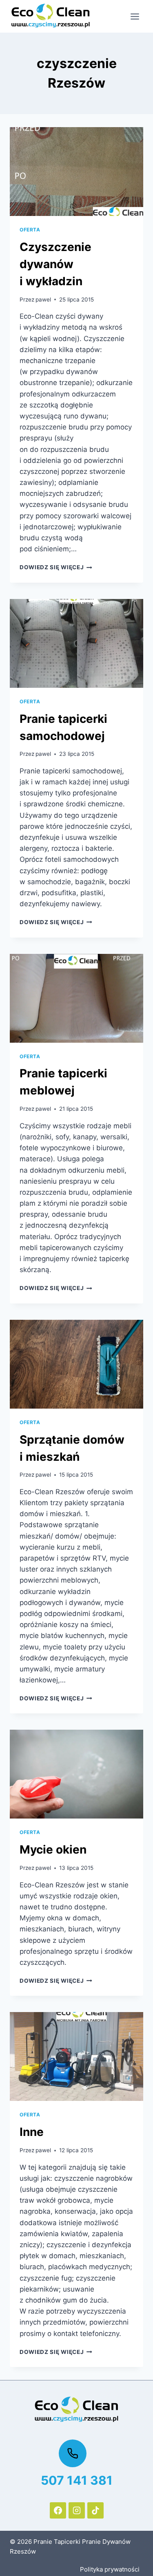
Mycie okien (53, 1849)
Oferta (30, 230)
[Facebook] (58, 2510)
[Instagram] (77, 2510)
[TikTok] (95, 2510)
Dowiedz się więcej (56, 567)
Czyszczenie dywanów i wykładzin (55, 264)
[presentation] (76, 172)
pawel (43, 299)
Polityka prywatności (110, 2569)
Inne (32, 2132)
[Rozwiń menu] (135, 16)
